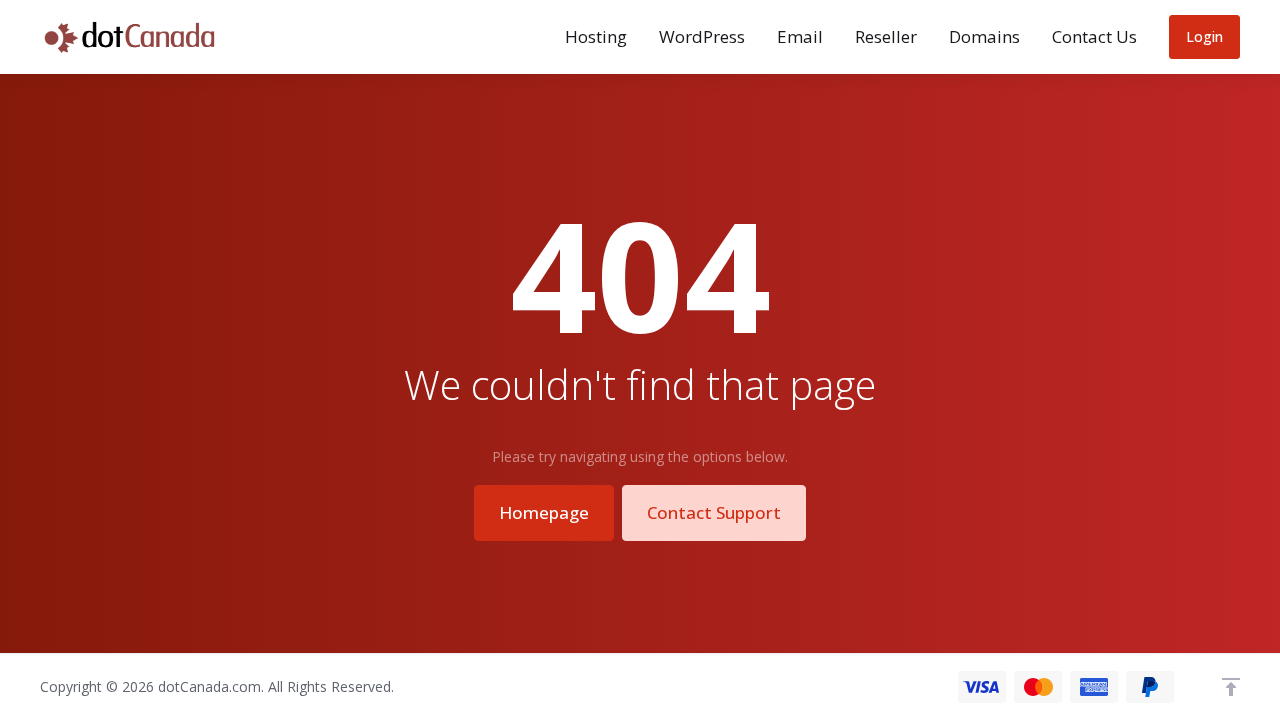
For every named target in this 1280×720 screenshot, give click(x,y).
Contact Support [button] (714, 512)
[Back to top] (1231, 687)
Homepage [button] (544, 512)
